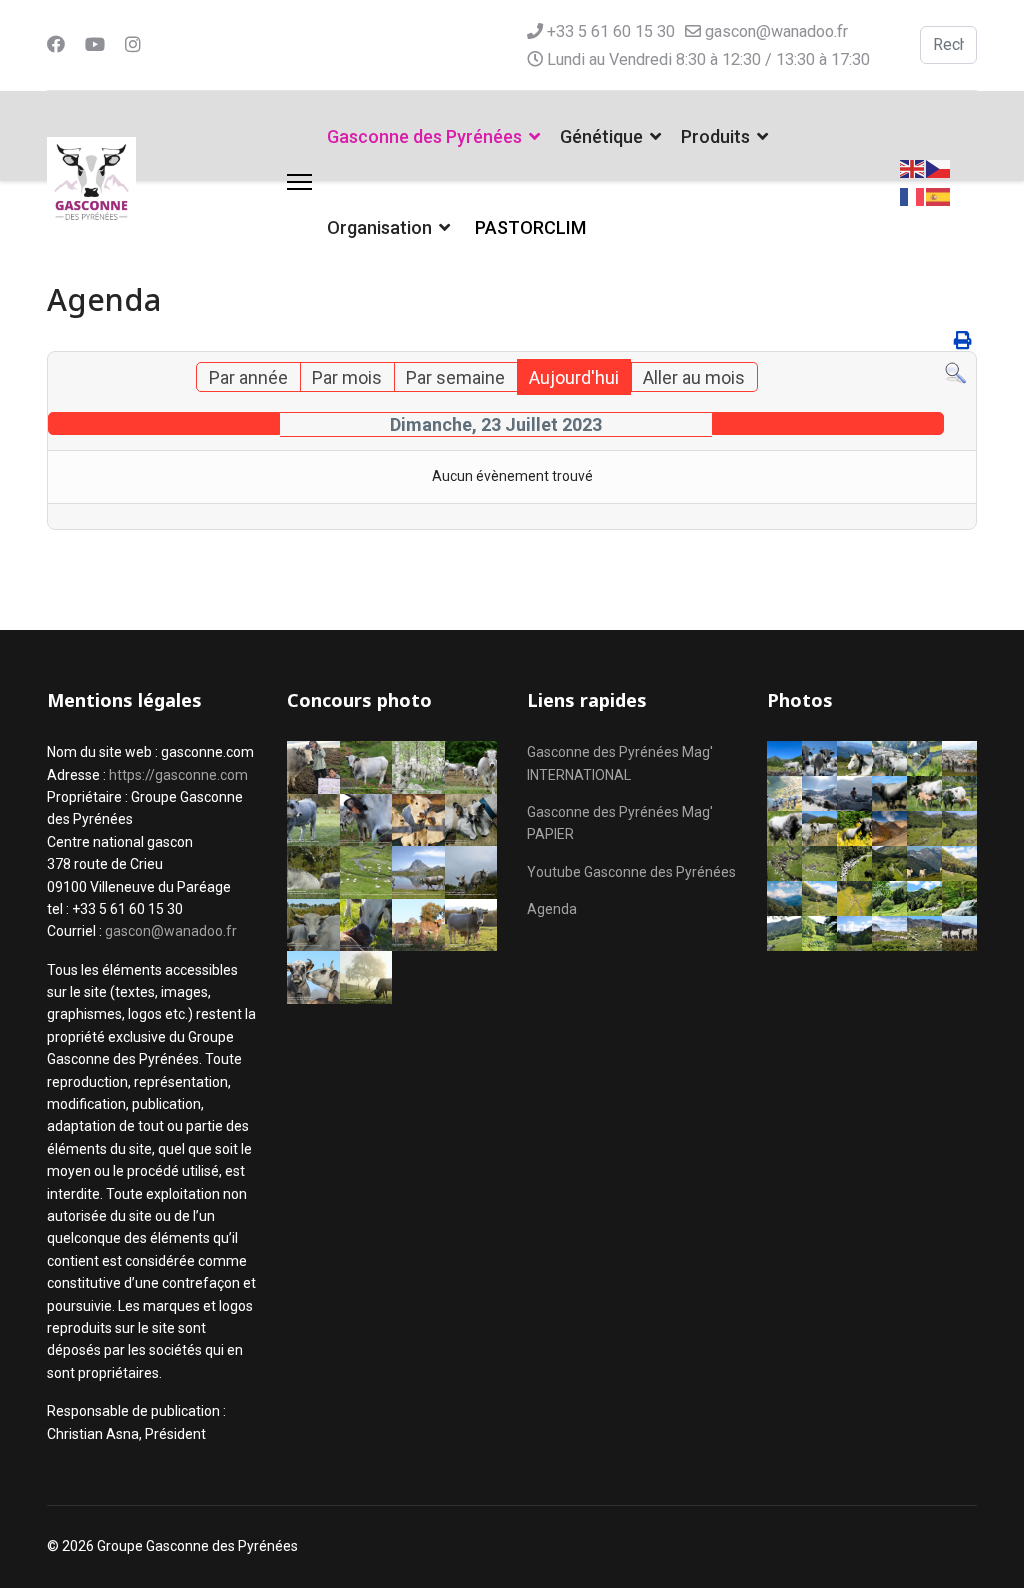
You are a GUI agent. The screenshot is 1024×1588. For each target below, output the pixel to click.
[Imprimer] (963, 340)
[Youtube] (95, 44)
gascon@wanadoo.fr (776, 31)
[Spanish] (939, 195)
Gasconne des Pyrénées (424, 136)
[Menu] (299, 182)
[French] (913, 195)
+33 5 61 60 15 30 (611, 31)
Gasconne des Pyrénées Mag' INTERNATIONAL (620, 763)
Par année (248, 377)
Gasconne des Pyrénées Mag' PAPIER (620, 823)
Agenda (552, 909)
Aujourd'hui (574, 377)
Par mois (347, 377)
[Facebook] (56, 44)
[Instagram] (133, 44)
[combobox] (948, 45)
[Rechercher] (955, 373)
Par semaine (455, 377)
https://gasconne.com (178, 775)
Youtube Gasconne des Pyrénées (631, 872)
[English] (913, 167)
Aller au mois (694, 377)
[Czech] (939, 167)
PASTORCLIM (530, 227)
